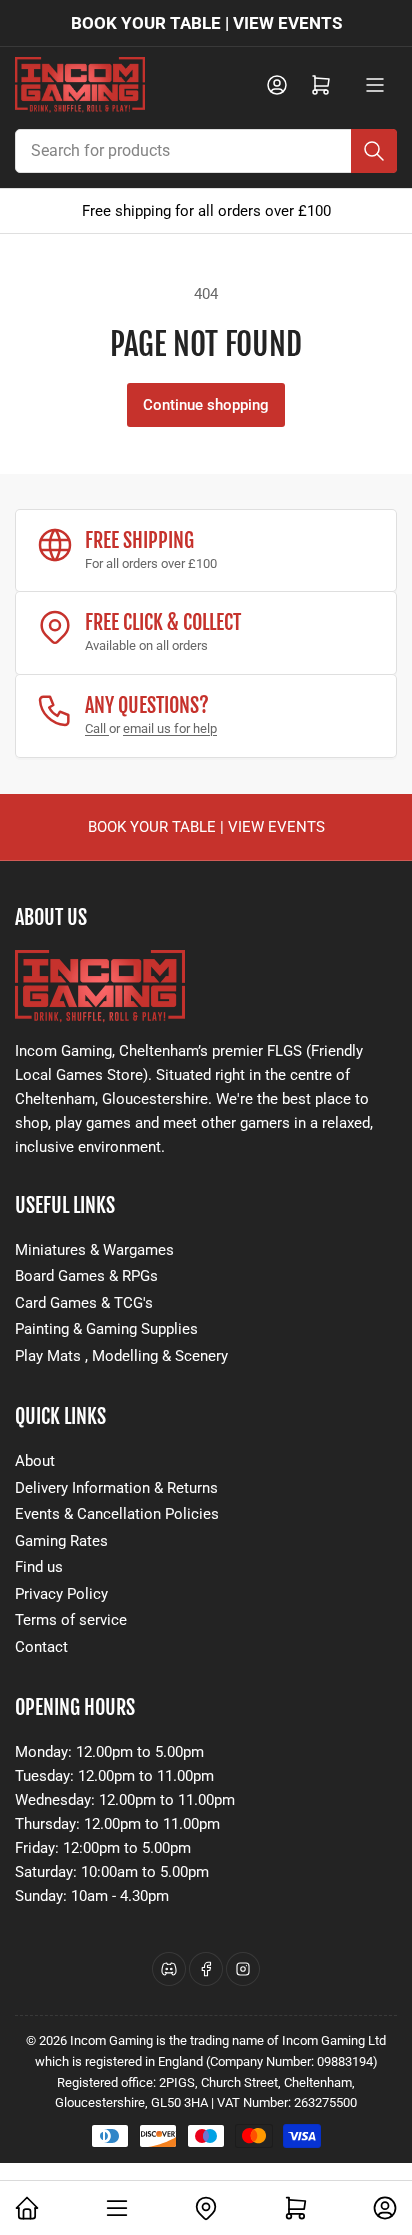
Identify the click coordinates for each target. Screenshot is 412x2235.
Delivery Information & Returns (116, 1488)
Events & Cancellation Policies (117, 1514)
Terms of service (71, 1620)
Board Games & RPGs (86, 1276)
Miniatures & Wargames (94, 1250)
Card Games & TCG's (84, 1303)
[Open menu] (375, 85)
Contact (41, 1647)
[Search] (374, 151)
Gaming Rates (61, 1541)
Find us (39, 1567)
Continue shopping (206, 405)
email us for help (170, 728)
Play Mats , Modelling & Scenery (121, 1356)
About (35, 1461)
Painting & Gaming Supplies (106, 1329)
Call (97, 728)
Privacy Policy (61, 1594)
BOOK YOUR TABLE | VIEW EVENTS (206, 23)
